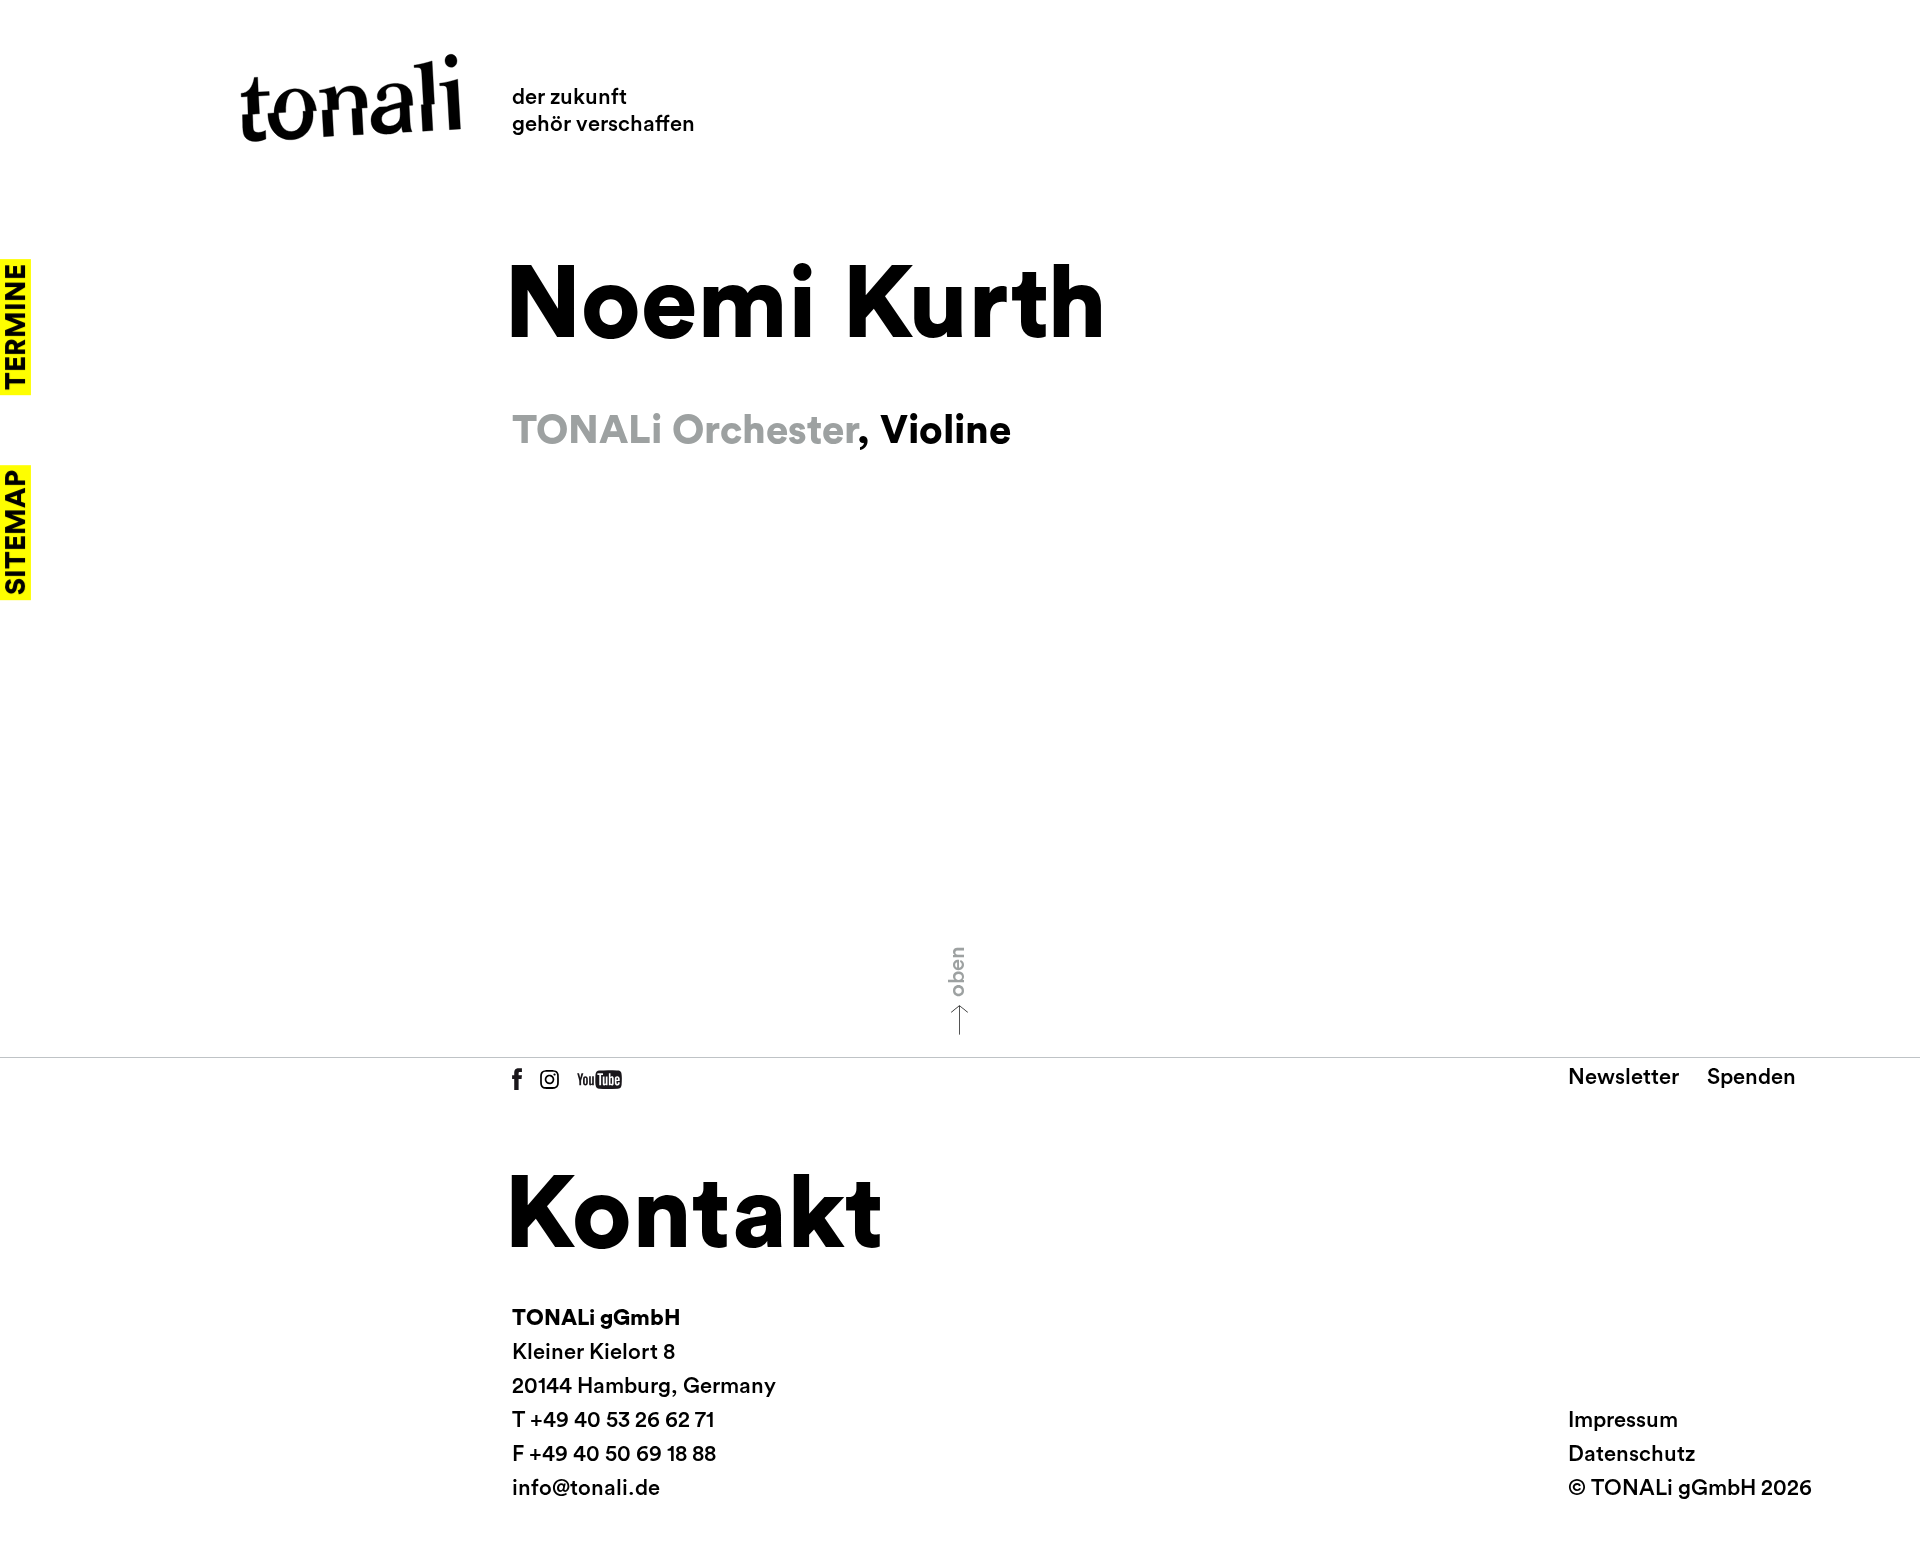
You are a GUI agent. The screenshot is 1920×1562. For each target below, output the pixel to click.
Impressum (1623, 1420)
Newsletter (1623, 1077)
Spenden (1751, 1077)
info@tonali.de (586, 1488)
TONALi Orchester (684, 431)
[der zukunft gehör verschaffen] (350, 98)
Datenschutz (1631, 1454)
